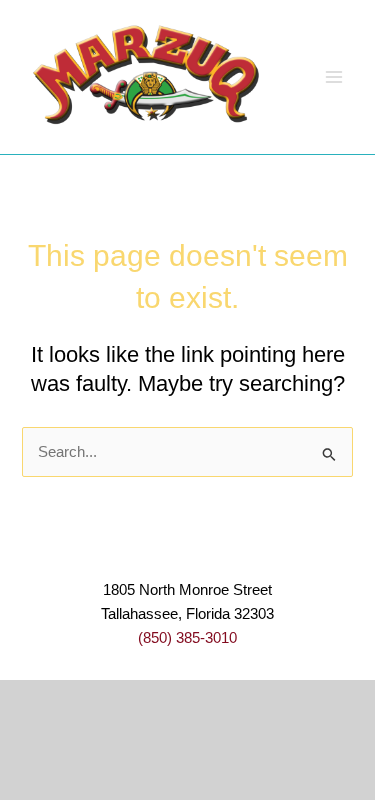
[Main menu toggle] (334, 77)
